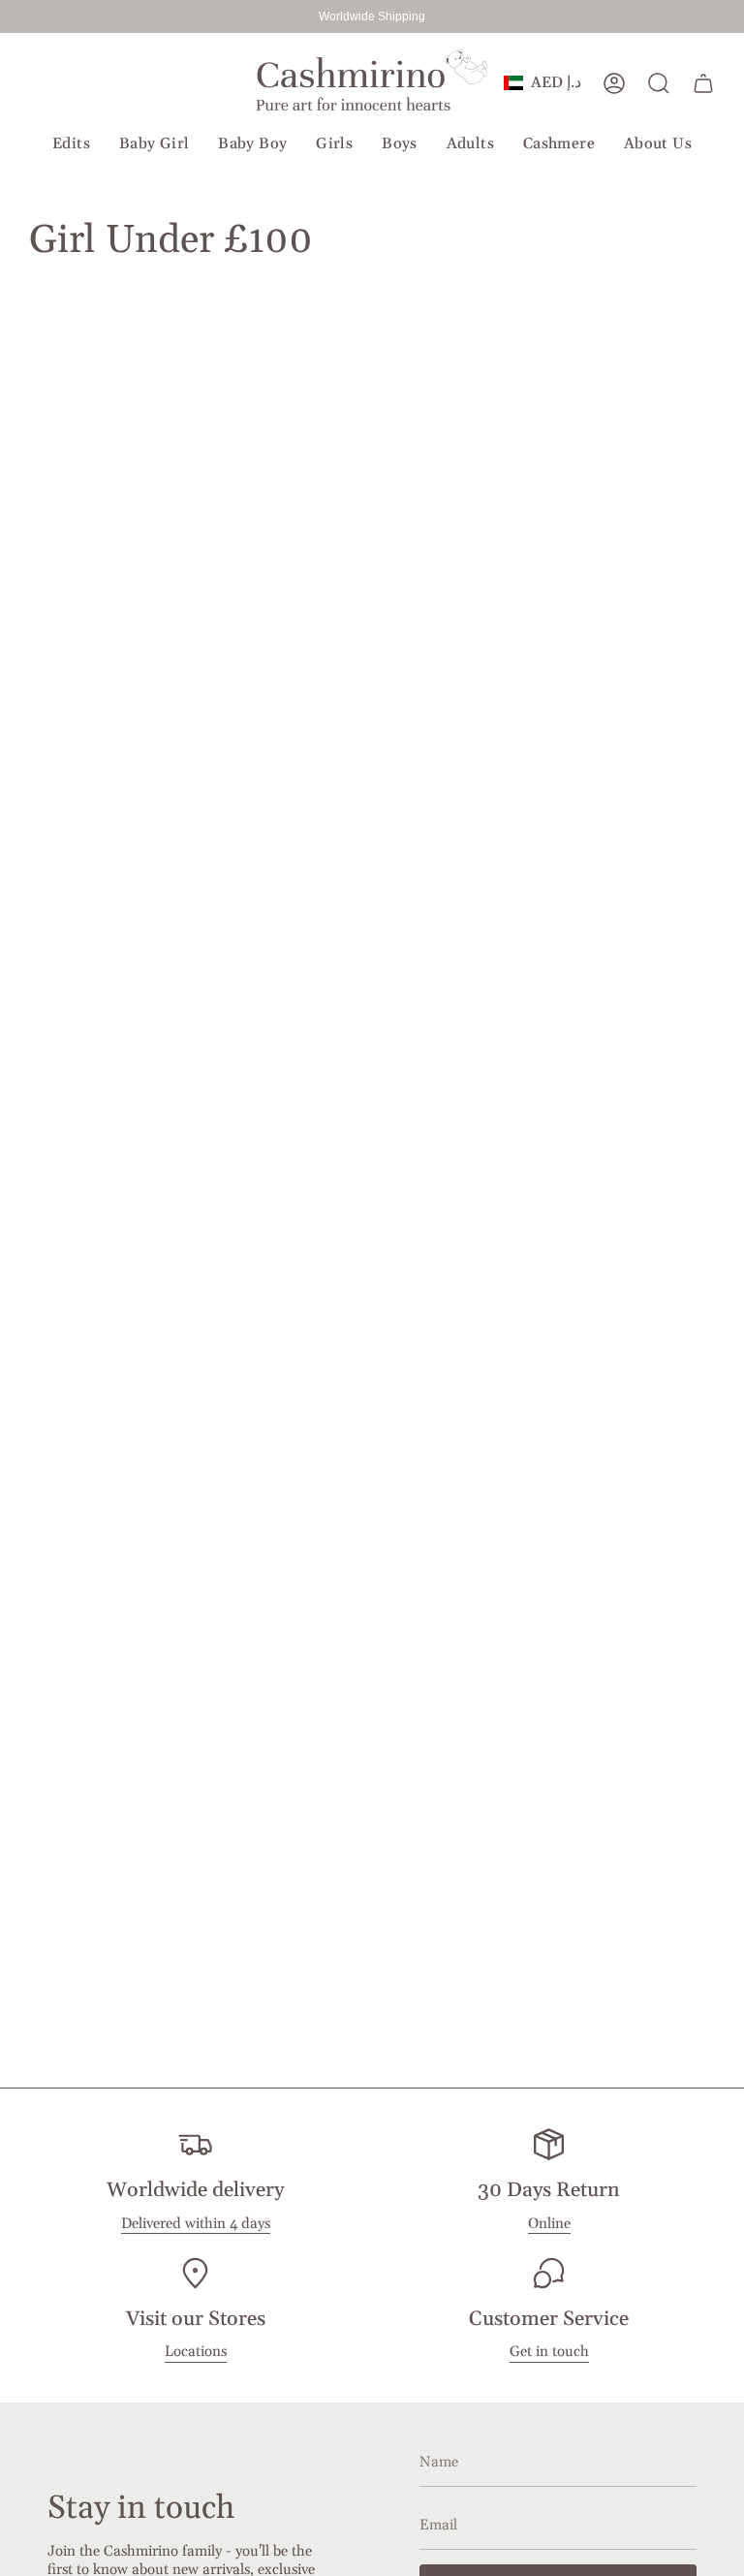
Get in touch (549, 2352)
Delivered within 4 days (196, 2224)
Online (549, 2224)
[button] (71, 145)
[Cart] (703, 83)
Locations (196, 2352)
